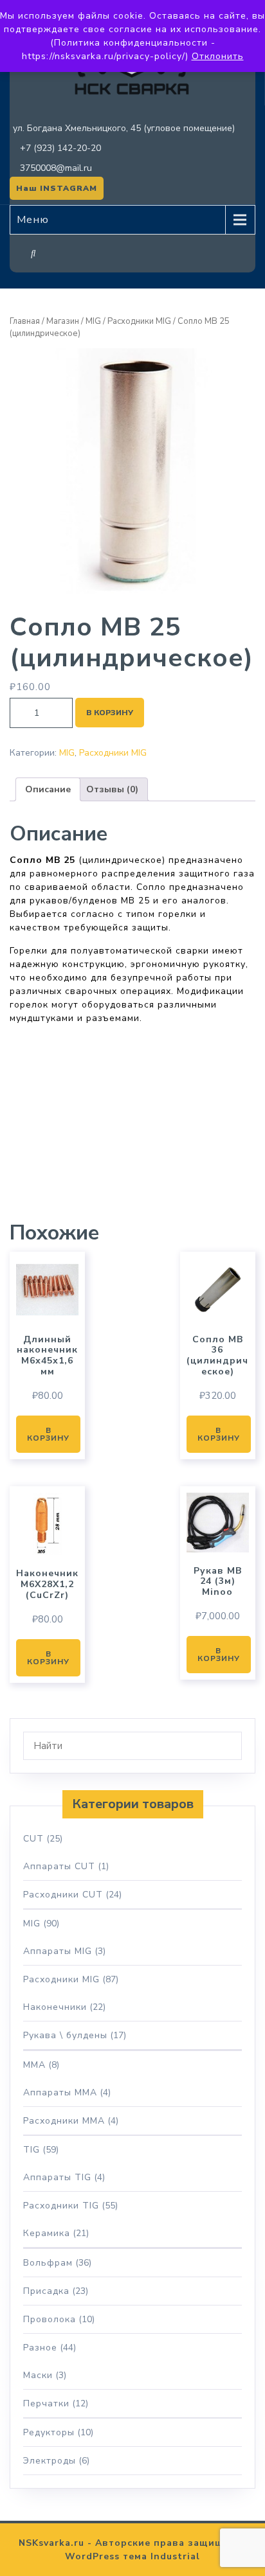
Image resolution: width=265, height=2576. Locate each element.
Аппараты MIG (58, 1951)
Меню (33, 220)
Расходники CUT (63, 1895)
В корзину (110, 713)
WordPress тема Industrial (132, 2556)
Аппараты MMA (60, 2092)
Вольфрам (48, 2263)
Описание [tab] (48, 789)
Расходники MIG (139, 321)
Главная (25, 321)
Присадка (46, 2291)
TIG (32, 2150)
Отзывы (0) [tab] (112, 789)
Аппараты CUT (59, 1866)
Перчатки (46, 2403)
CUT (33, 1839)
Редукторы (49, 2432)
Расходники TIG (61, 2206)
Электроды (50, 2461)
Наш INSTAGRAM (57, 188)
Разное (40, 2348)
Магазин (63, 321)
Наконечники (55, 2007)
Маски (38, 2375)
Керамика (47, 2233)
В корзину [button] (48, 1434)
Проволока (50, 2319)
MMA (34, 2065)
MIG (93, 321)
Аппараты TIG (57, 2177)
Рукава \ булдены (65, 2035)
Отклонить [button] (218, 56)
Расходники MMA (64, 2121)
